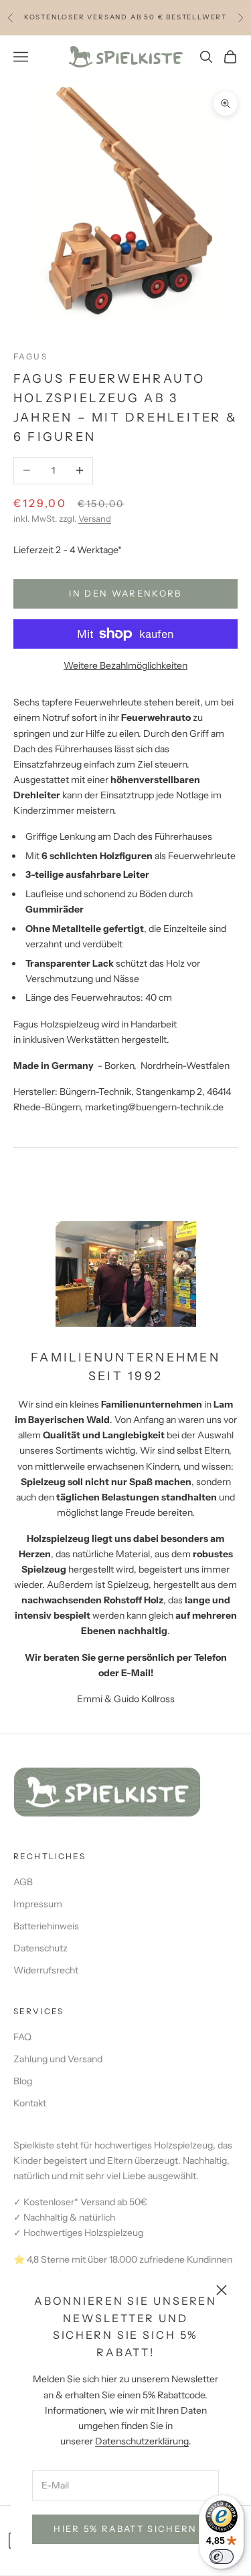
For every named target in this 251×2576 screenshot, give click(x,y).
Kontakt (30, 2103)
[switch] (222, 2557)
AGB (23, 1882)
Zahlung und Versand (58, 2059)
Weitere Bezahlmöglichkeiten (125, 665)
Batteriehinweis (46, 1926)
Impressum (38, 1904)
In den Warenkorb (125, 593)
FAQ (22, 2037)
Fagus (30, 356)
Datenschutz (40, 1948)
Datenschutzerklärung (142, 2441)
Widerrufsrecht (46, 1970)
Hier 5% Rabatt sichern (125, 2529)
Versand (95, 518)
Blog (23, 2081)
